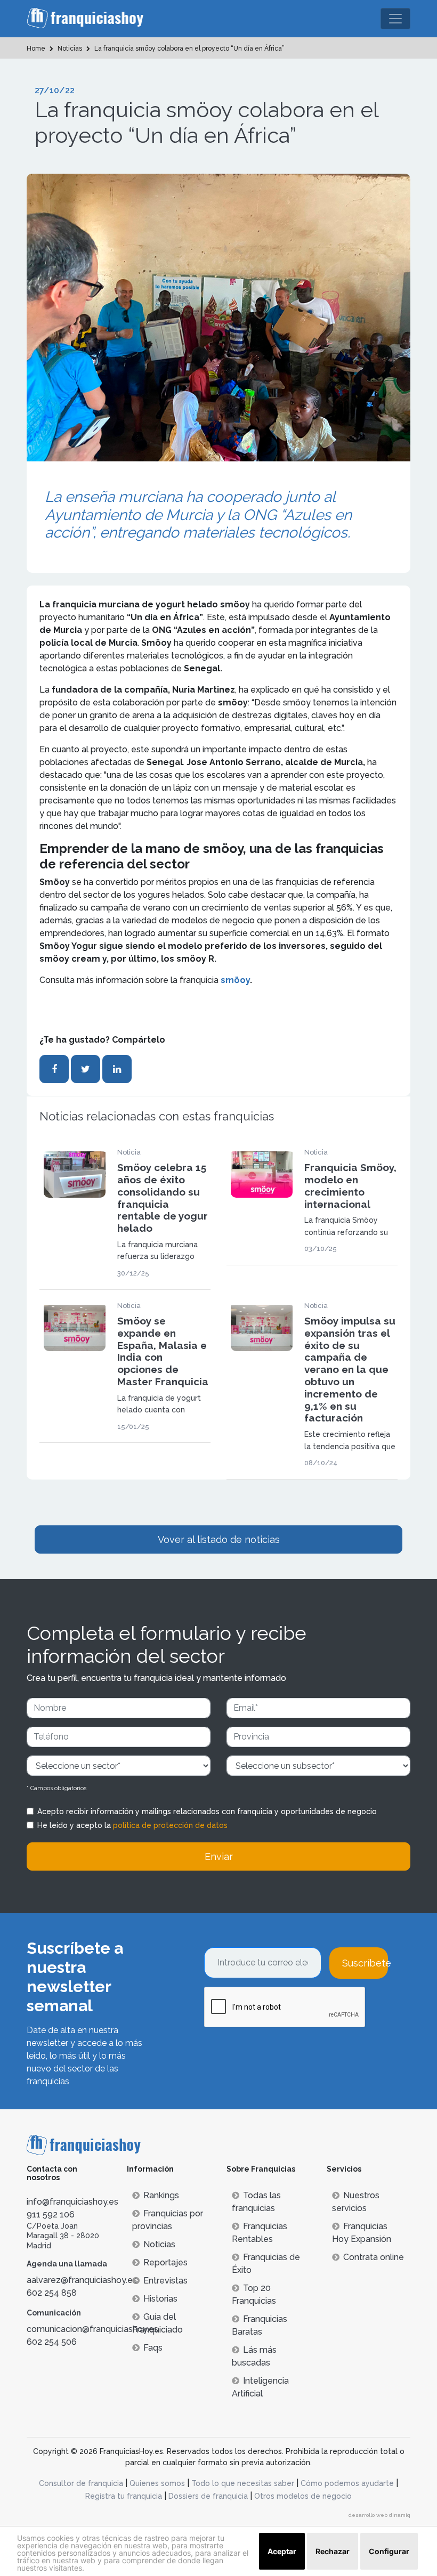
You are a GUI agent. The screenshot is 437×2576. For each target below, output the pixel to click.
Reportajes (165, 2262)
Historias (160, 2299)
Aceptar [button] (282, 2551)
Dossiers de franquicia (208, 2496)
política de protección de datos (170, 1825)
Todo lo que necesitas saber (243, 2483)
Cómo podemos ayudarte (347, 2483)
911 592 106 (51, 2215)
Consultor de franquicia (81, 2483)
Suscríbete (365, 1963)
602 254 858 (52, 2293)
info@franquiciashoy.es (72, 2202)
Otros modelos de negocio (303, 2496)
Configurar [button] (389, 2551)
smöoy (235, 980)
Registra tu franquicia (124, 2496)
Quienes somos (157, 2483)
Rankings (161, 2195)
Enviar (219, 1856)
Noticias (159, 2244)
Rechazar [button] (333, 2551)
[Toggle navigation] (395, 19)
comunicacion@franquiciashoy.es (92, 2329)
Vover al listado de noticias (219, 1539)
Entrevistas (165, 2281)
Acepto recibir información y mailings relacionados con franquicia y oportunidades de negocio (207, 1811)
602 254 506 (52, 2342)
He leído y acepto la (132, 1825)
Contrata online (374, 2257)
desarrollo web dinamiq (379, 2515)
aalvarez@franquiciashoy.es (82, 2280)
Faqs (153, 2348)
